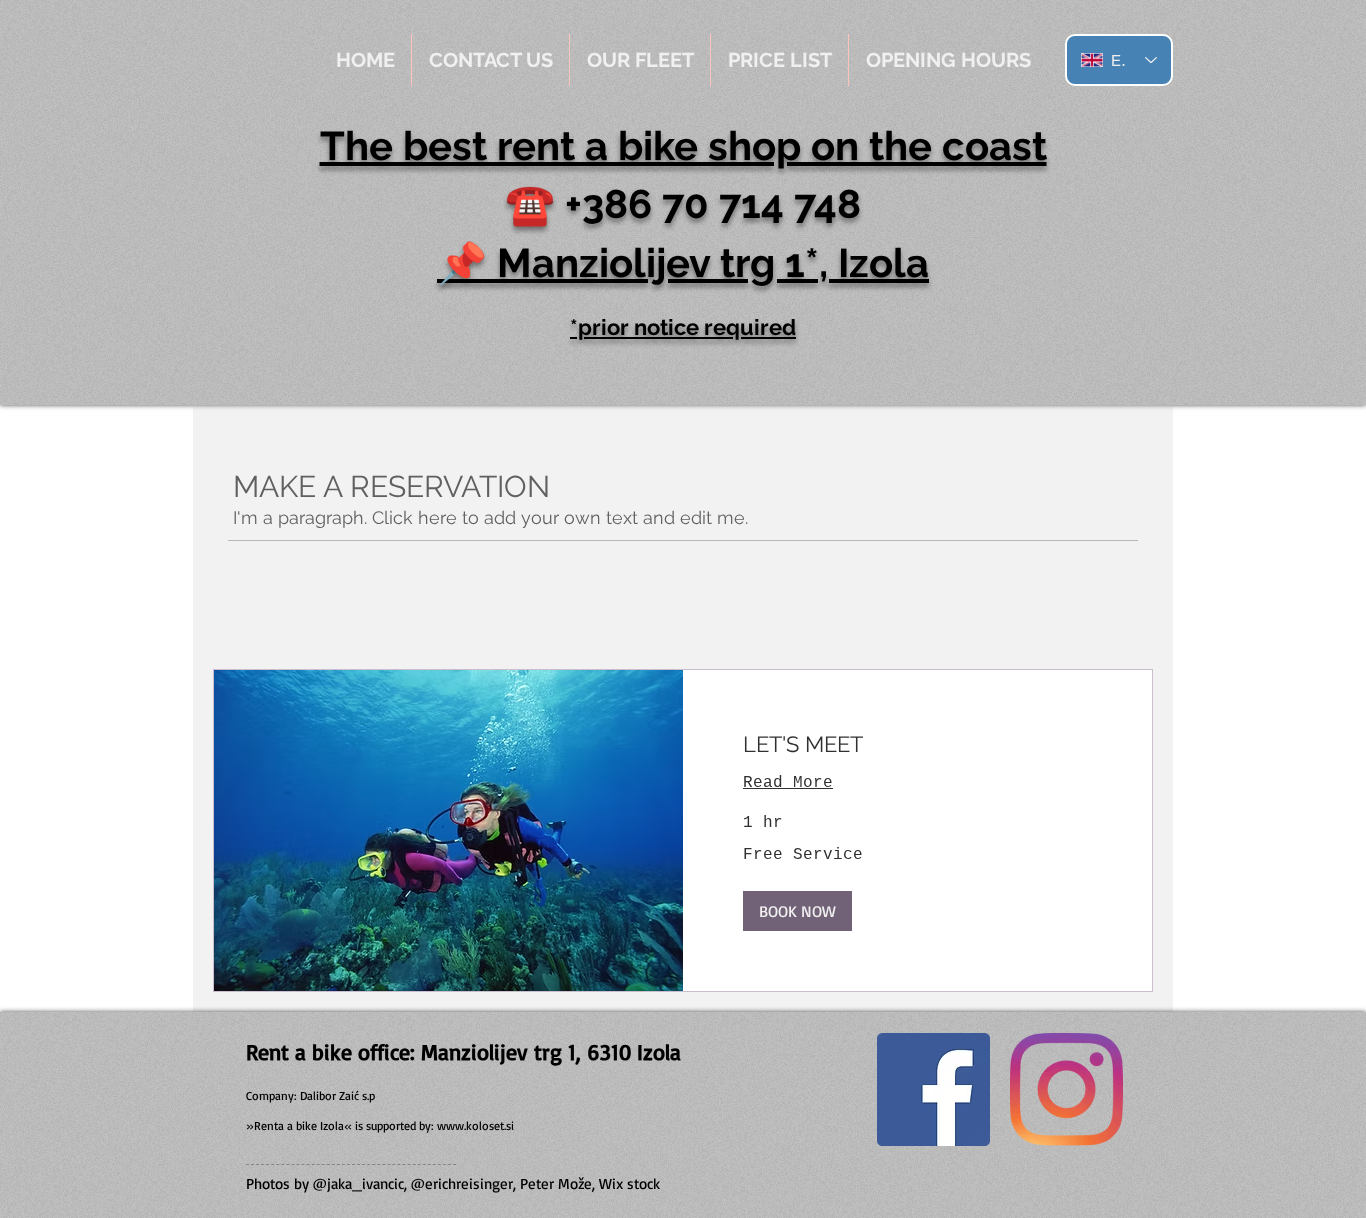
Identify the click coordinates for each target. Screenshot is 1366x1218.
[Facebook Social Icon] (933, 1089)
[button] (797, 911)
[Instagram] (1066, 1089)
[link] (917, 744)
